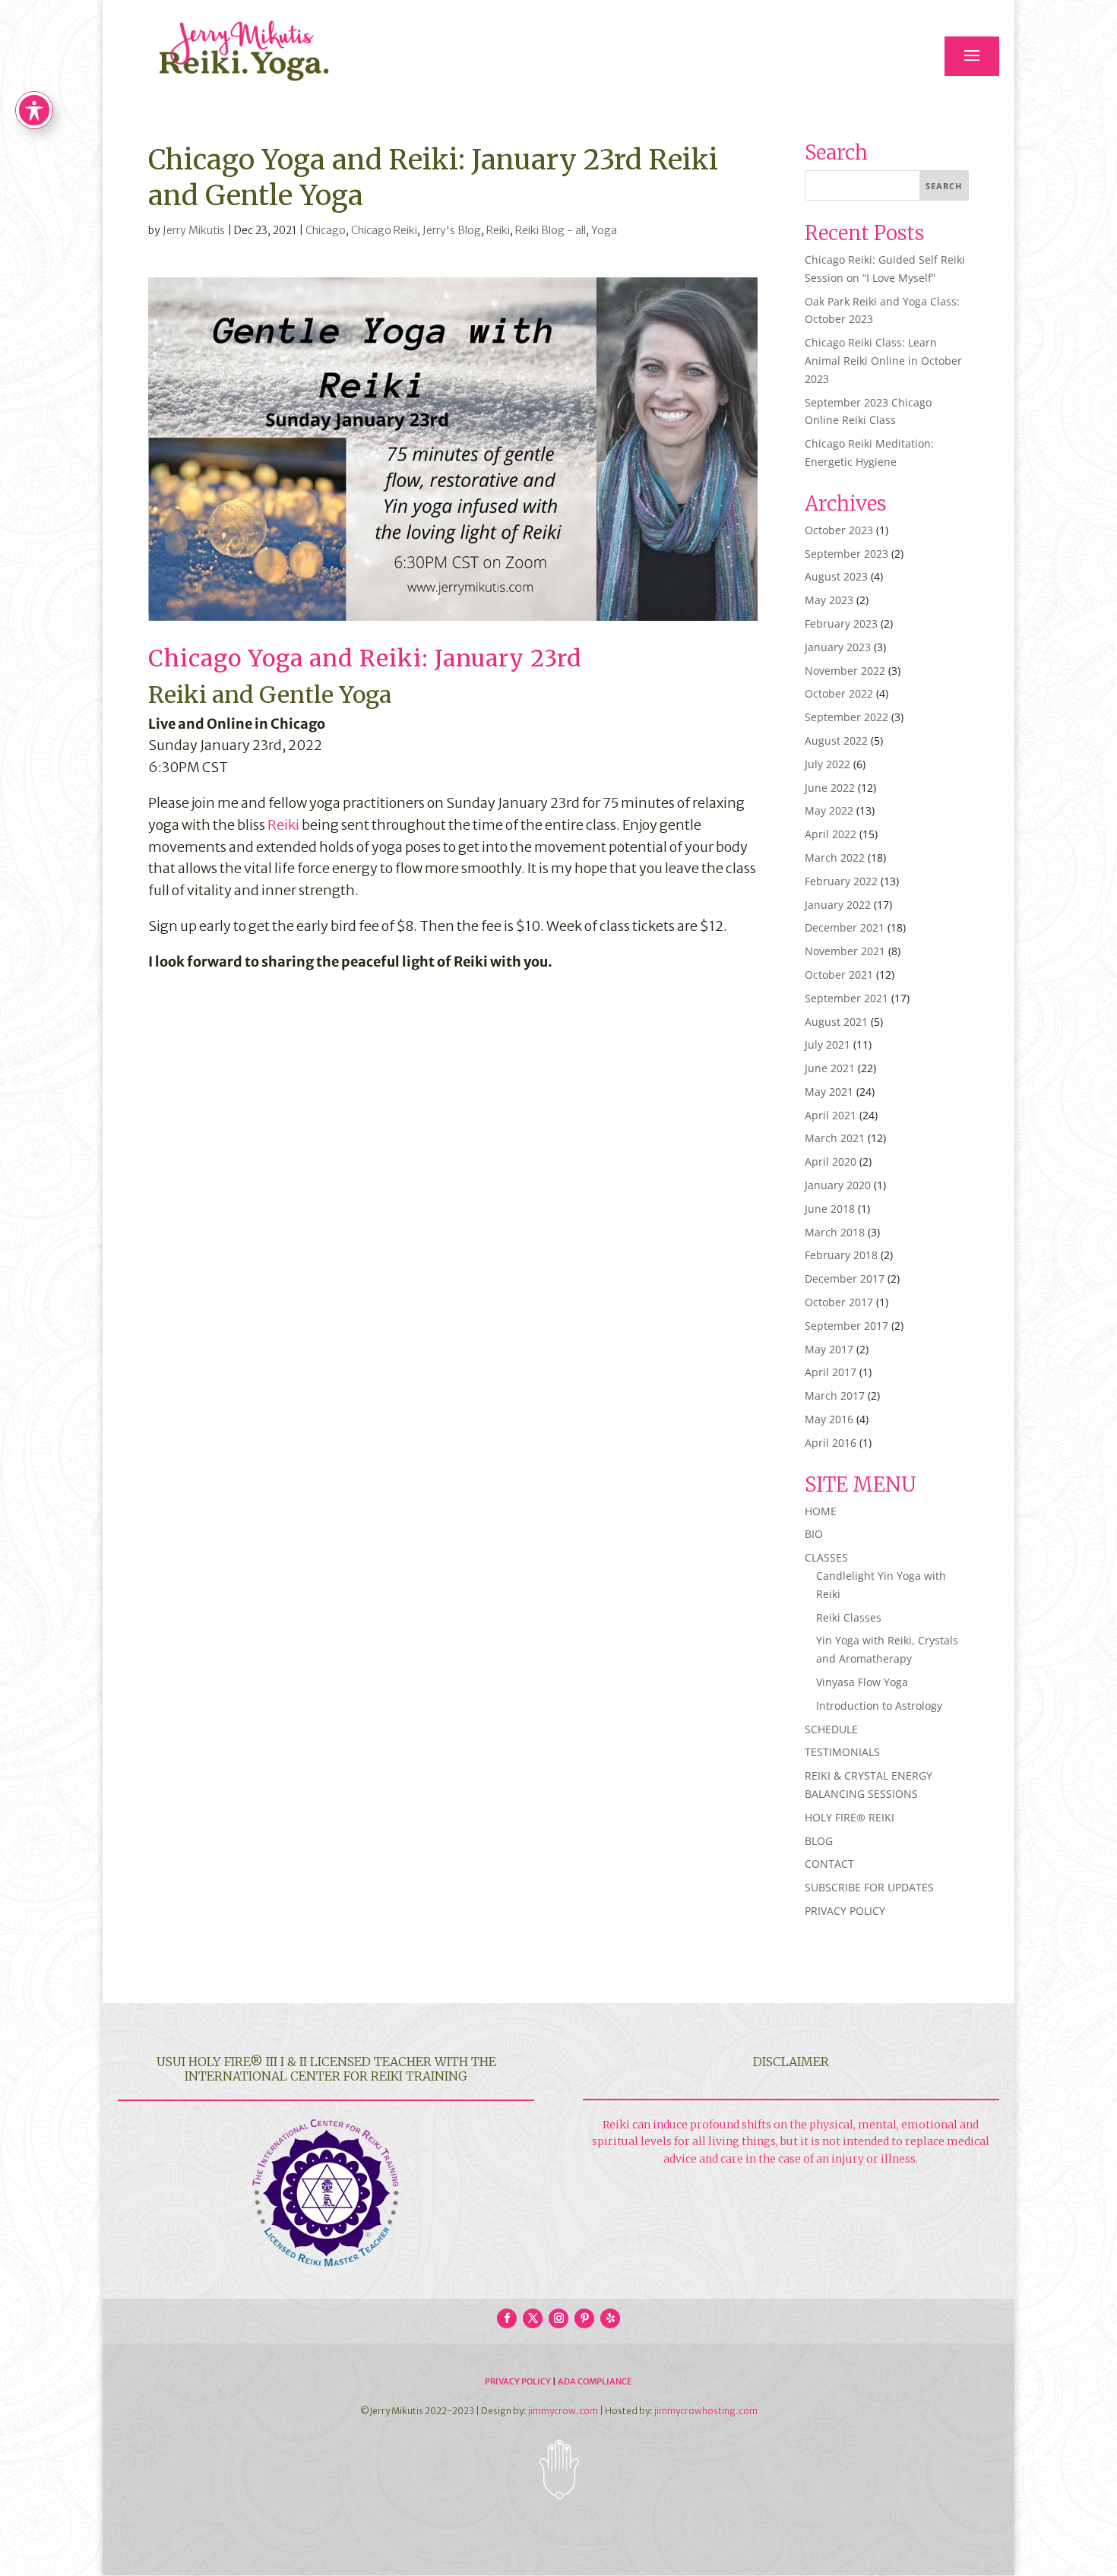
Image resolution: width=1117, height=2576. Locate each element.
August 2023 (836, 576)
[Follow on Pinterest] (584, 2318)
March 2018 (835, 1232)
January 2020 (838, 1185)
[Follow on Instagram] (558, 2318)
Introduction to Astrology (879, 1706)
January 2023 (838, 647)
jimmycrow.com (563, 2411)
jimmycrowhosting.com (706, 2411)
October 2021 (839, 975)
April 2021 (831, 1115)
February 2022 (841, 881)
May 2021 (829, 1092)
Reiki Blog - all (551, 230)
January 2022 (838, 905)
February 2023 (841, 623)
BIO (814, 1534)
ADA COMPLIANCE (595, 2381)
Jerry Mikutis (194, 230)
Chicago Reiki (384, 230)
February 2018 (841, 1255)
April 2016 (831, 1443)
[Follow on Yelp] (610, 2318)
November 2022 (845, 671)
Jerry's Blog (452, 230)
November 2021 (845, 951)
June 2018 (830, 1209)
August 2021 (836, 1022)
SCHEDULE (831, 1729)
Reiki (498, 230)
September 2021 (846, 998)
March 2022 (835, 858)
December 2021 (845, 927)
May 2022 (829, 810)
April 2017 (831, 1372)
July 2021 (827, 1044)
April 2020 (831, 1161)
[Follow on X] (533, 2318)
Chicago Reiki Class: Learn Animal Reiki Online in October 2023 (883, 361)
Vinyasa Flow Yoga (862, 1682)
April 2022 (831, 834)
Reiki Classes (849, 1617)
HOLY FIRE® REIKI (850, 1817)
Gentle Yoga (325, 695)
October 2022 (839, 693)
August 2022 (836, 741)
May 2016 (829, 1419)
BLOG (819, 1841)
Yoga (604, 230)
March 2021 (835, 1138)
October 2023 (839, 530)
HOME (821, 1511)
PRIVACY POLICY (845, 1911)
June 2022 (830, 788)
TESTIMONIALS (842, 1752)
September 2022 (846, 717)
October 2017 (839, 1302)
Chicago (326, 230)
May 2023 (829, 600)
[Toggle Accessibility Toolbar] (34, 110)
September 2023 (846, 554)
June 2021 (830, 1068)
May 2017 (829, 1349)
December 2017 (845, 1279)
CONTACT (829, 1864)
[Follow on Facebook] (507, 2318)
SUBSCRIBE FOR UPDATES (869, 1887)
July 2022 (827, 764)
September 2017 (846, 1326)
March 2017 (835, 1396)
